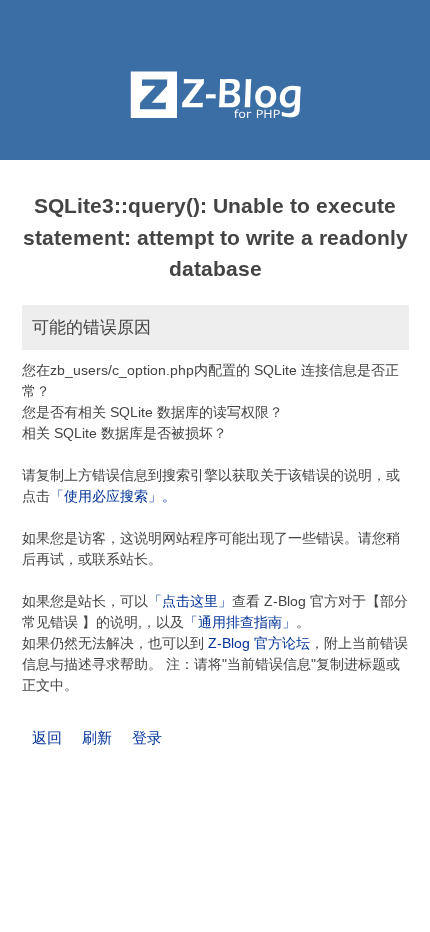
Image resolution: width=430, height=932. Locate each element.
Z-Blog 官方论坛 (259, 643)
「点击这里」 (190, 601)
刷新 (97, 737)
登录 (147, 737)
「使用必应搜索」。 (113, 496)
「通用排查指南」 (240, 622)
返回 (47, 737)
